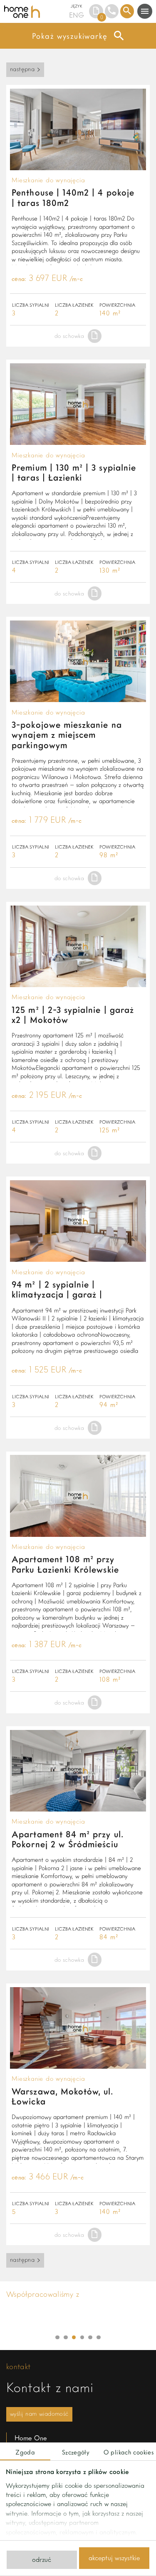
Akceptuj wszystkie (114, 2558)
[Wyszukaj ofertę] (127, 11)
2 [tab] (66, 2338)
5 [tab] (90, 2338)
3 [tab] (74, 2338)
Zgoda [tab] (25, 2452)
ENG (77, 15)
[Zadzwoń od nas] (112, 11)
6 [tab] (99, 2338)
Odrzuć (42, 2559)
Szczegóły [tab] (76, 2452)
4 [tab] (82, 2338)
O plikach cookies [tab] (129, 2452)
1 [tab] (57, 2338)
